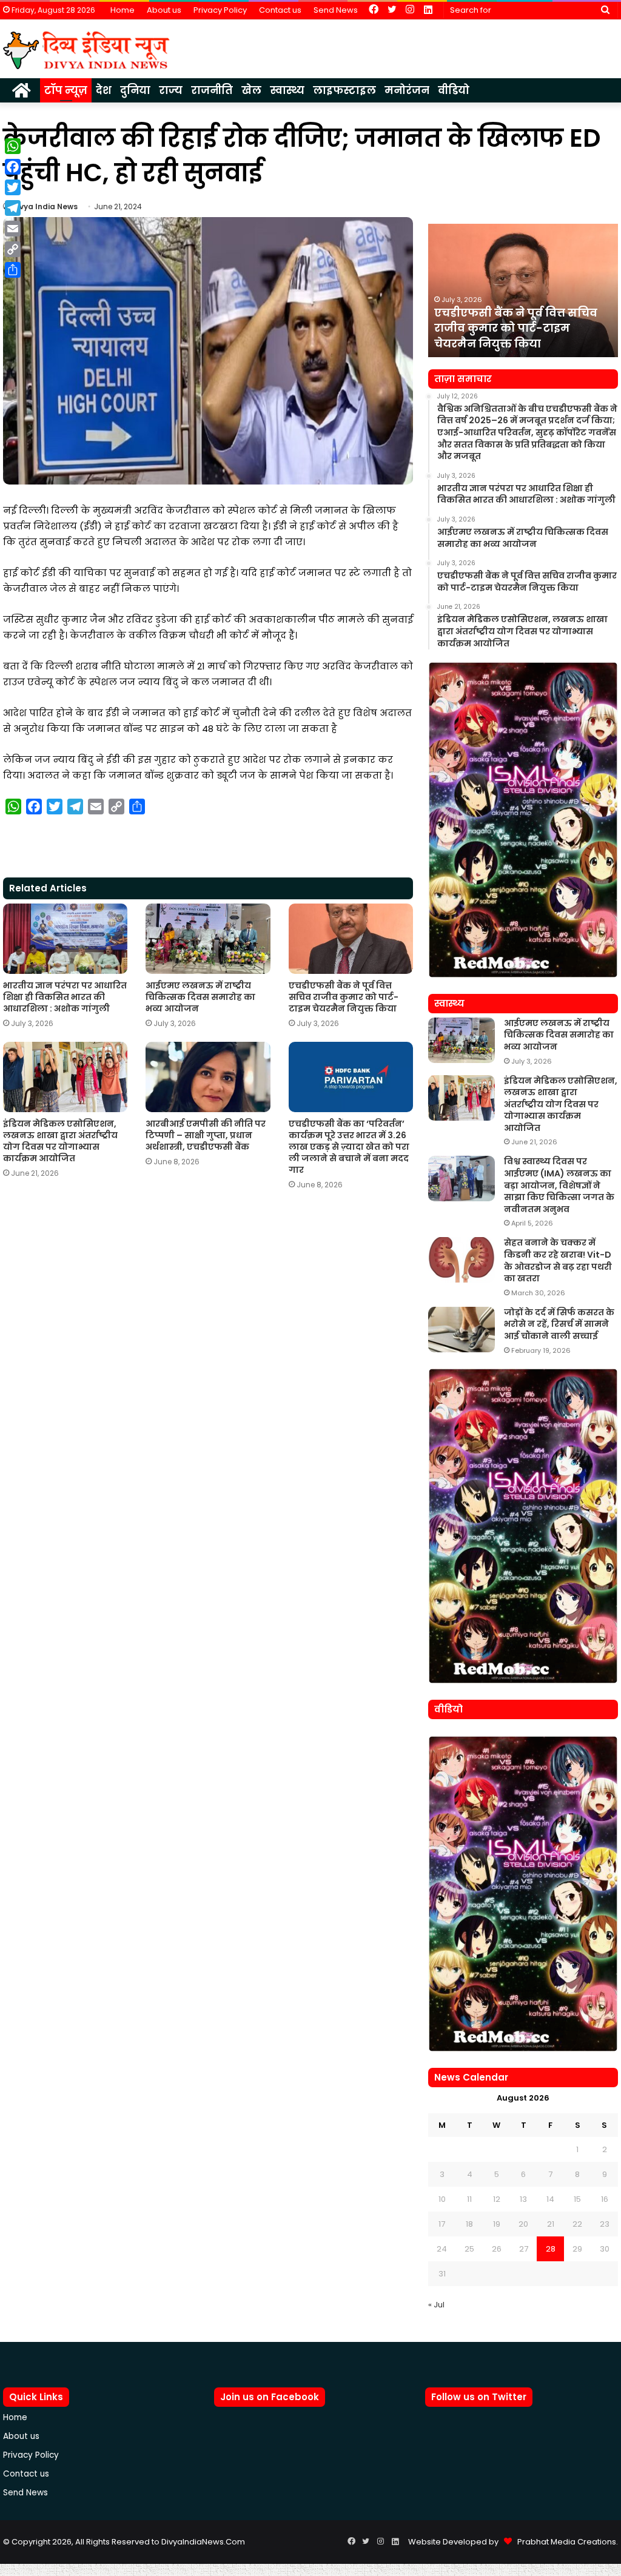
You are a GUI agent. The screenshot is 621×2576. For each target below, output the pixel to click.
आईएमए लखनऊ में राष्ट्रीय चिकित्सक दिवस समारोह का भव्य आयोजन (200, 997)
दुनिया (135, 90)
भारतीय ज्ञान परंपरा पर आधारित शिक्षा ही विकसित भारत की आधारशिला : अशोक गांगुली (65, 997)
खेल (251, 90)
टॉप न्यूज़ (66, 90)
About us (164, 10)
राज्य (171, 90)
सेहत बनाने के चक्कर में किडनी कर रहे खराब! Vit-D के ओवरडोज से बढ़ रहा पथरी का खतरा (558, 1260)
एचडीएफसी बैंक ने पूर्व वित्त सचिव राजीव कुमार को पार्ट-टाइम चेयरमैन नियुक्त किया (344, 997)
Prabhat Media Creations (564, 2542)
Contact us (280, 10)
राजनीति (212, 90)
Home (123, 10)
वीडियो (454, 90)
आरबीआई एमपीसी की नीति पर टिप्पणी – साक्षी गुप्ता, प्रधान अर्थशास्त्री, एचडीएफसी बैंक (206, 1135)
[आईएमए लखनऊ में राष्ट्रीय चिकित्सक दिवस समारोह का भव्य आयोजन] (208, 939)
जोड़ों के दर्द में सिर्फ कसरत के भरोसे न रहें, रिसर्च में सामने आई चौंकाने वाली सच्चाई (559, 1324)
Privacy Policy (220, 10)
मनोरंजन (407, 90)
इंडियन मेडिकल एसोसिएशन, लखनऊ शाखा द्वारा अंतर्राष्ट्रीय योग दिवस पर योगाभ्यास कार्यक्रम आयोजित (60, 1141)
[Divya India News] (86, 50)
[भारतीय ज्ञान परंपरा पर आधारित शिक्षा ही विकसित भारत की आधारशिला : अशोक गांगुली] (65, 939)
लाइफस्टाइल (344, 90)
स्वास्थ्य (287, 90)
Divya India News (45, 206)
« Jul (436, 2305)
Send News (336, 10)
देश (104, 90)
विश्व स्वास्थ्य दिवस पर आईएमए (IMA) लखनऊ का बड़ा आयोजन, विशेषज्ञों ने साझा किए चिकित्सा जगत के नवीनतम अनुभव (559, 1185)
